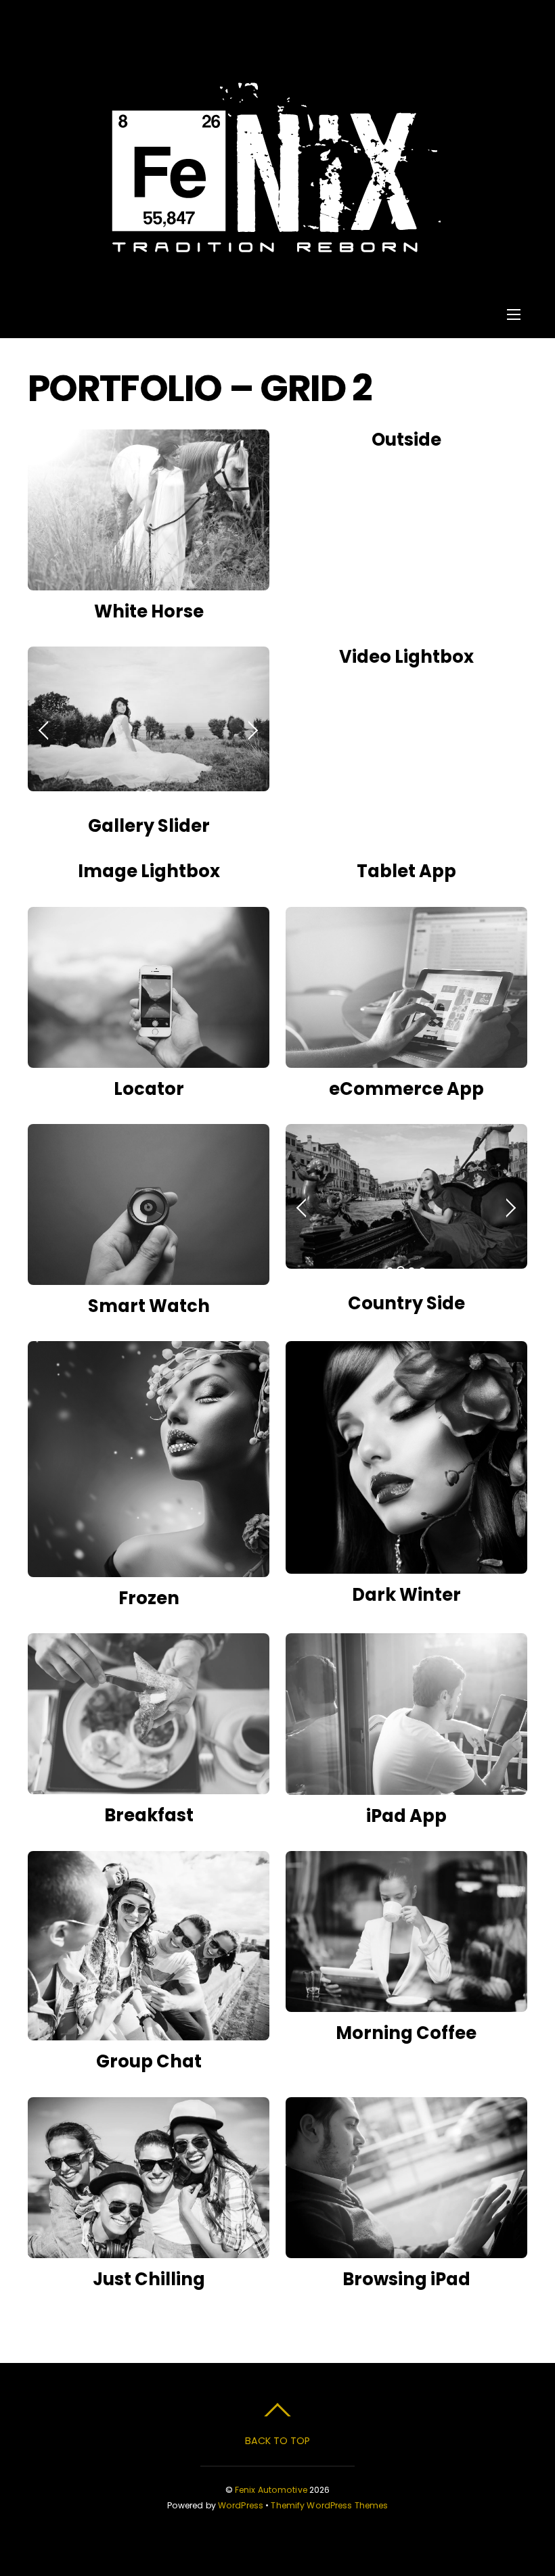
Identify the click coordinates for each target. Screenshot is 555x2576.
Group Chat (149, 2061)
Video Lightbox (406, 657)
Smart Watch (149, 1306)
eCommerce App (406, 1089)
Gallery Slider (149, 826)
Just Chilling (149, 2279)
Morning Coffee (406, 2033)
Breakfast (149, 1815)
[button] (45, 729)
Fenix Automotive (271, 2490)
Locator (149, 1089)
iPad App (406, 1816)
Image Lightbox (149, 871)
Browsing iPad (406, 2279)
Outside (406, 440)
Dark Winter (406, 1595)
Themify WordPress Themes (329, 2505)
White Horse (149, 611)
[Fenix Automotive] (276, 245)
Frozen (149, 1598)
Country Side (406, 1303)
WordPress (241, 2505)
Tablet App (406, 871)
